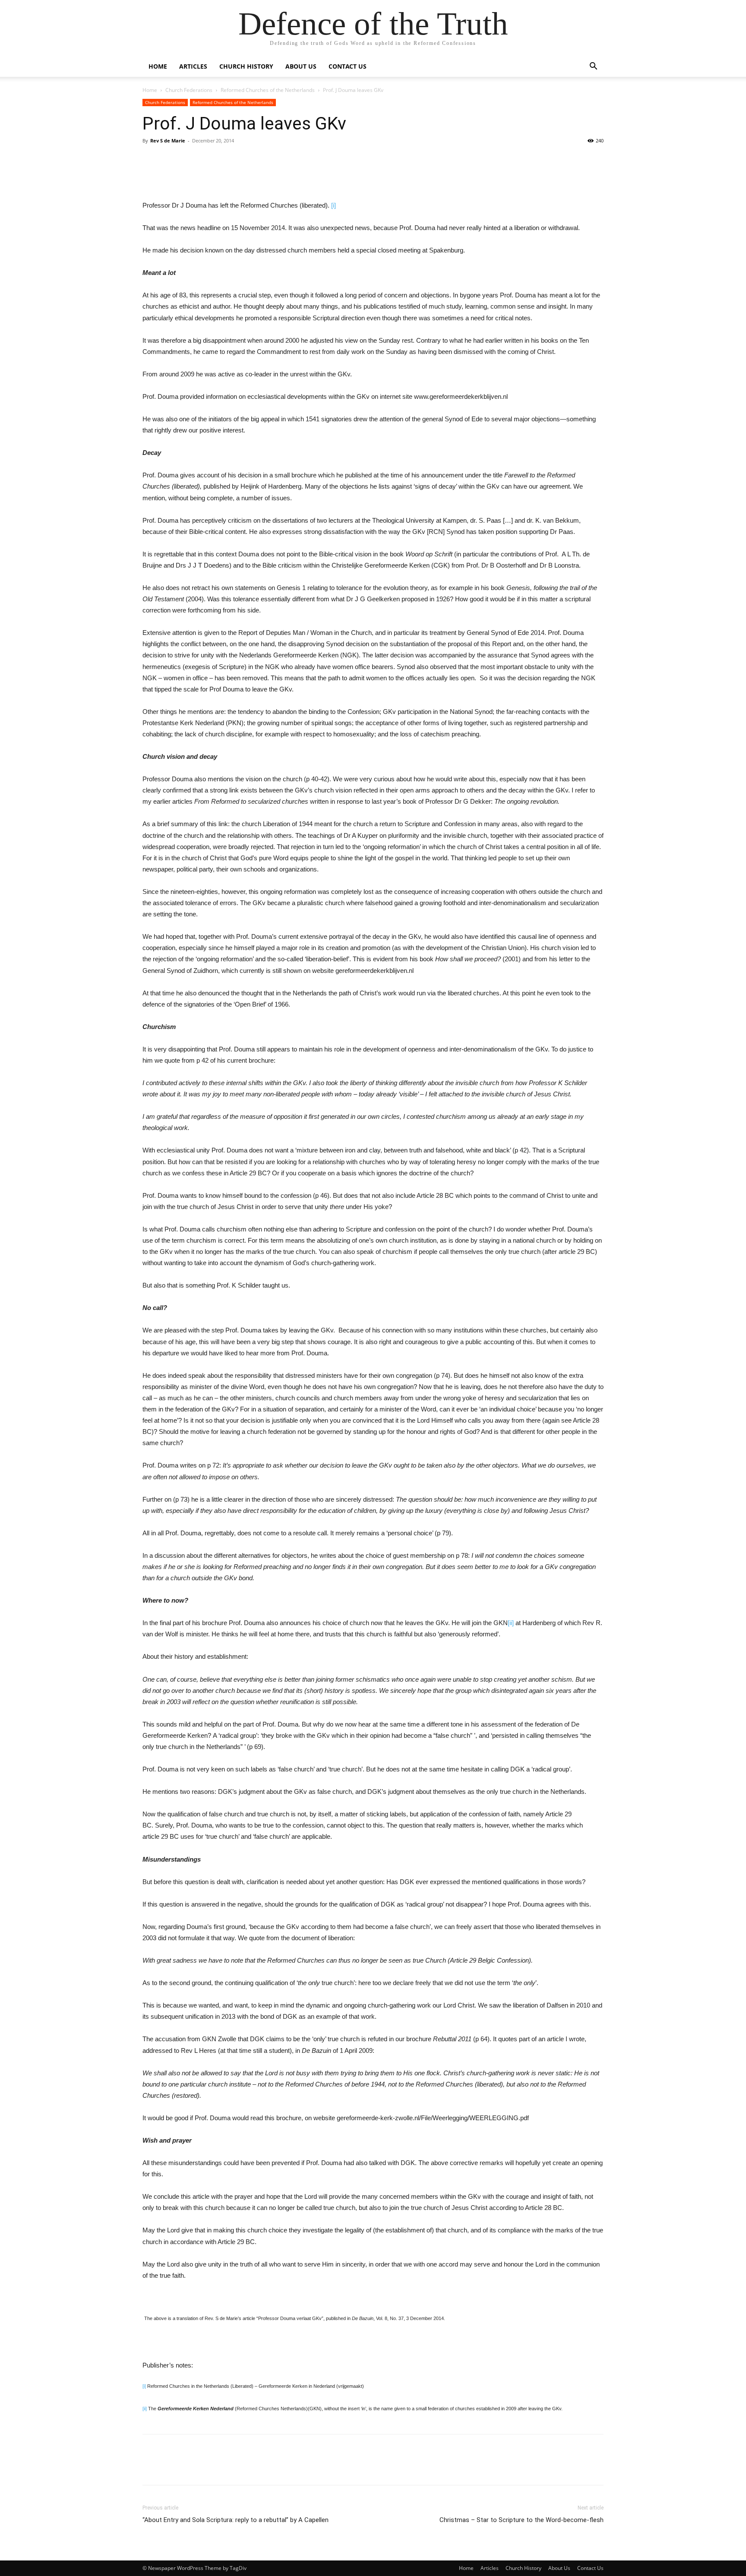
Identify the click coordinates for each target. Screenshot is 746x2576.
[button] (593, 67)
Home (158, 66)
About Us (301, 66)
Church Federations (189, 90)
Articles (193, 66)
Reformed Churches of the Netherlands (268, 90)
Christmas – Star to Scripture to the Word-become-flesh (522, 2520)
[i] (333, 205)
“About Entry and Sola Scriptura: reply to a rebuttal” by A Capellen (235, 2520)
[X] (262, 175)
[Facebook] (242, 175)
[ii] (511, 1623)
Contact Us (348, 66)
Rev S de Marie (168, 140)
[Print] (202, 175)
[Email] (222, 175)
